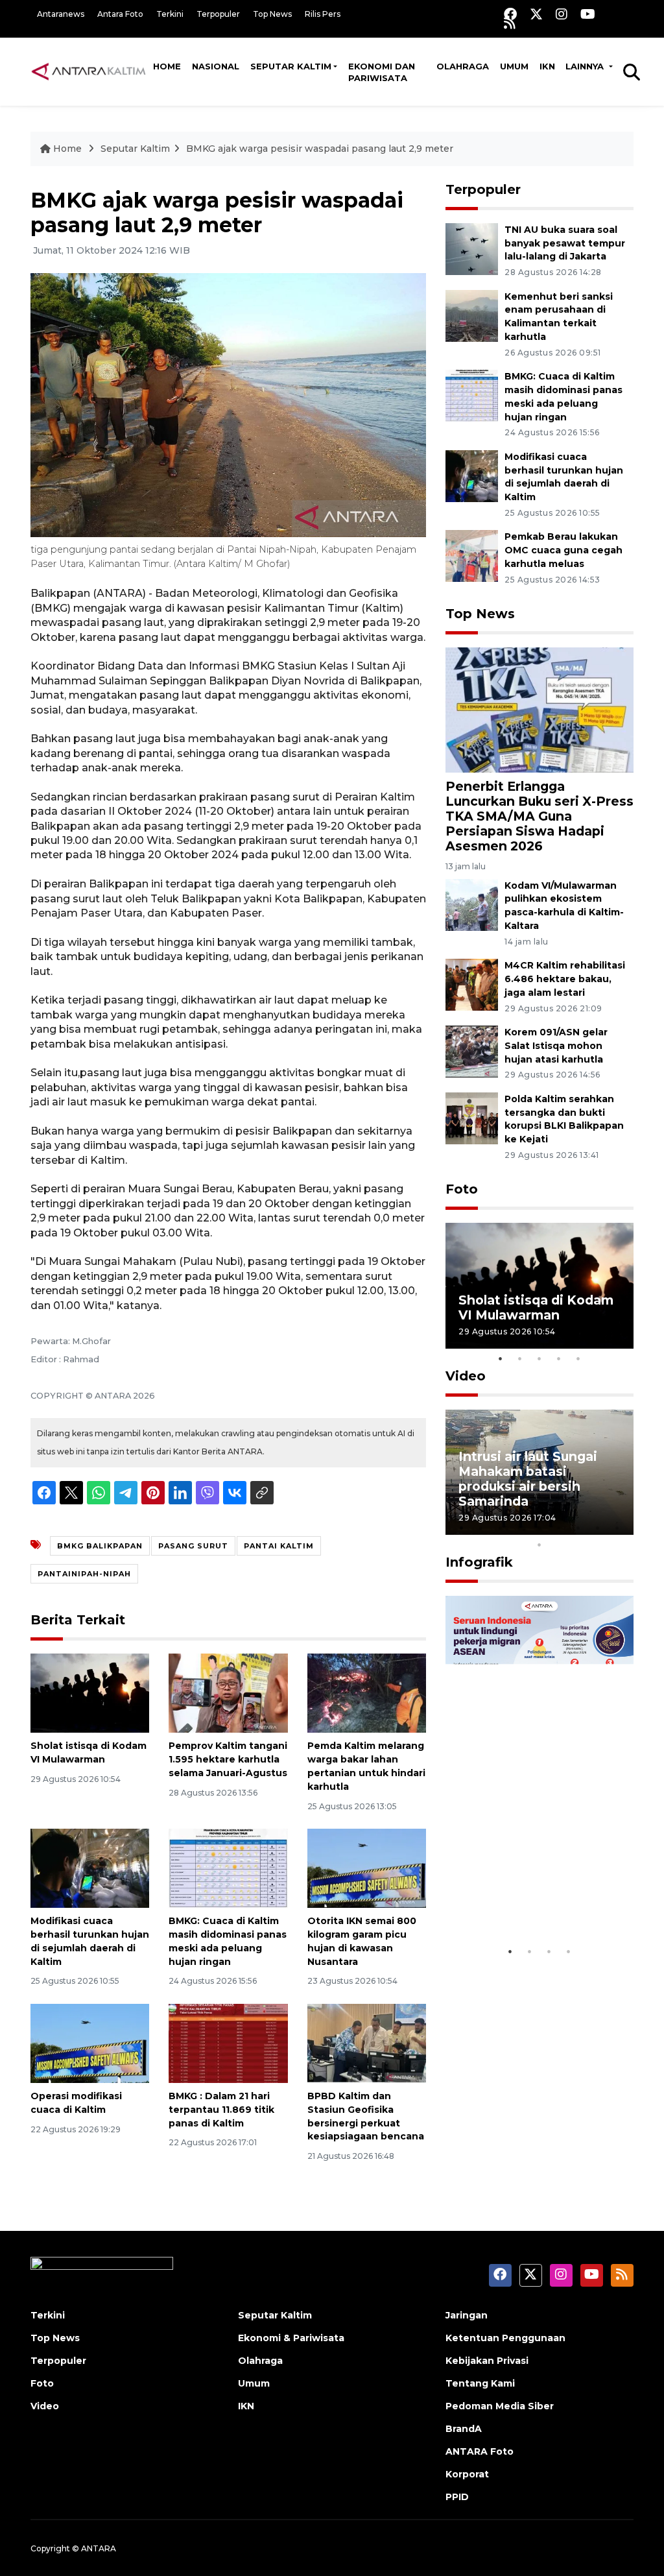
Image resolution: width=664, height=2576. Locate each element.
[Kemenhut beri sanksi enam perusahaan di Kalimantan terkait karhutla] (472, 315)
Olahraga (463, 66)
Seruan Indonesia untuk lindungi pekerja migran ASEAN (536, 1892)
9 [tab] (617, 1528)
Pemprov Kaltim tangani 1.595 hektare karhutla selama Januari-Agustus (228, 1759)
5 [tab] (578, 1358)
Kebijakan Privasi (487, 2361)
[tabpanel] (539, 1285)
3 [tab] (539, 1358)
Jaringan (467, 2315)
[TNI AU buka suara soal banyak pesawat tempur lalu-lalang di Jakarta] (472, 248)
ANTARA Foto (480, 2451)
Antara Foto (120, 14)
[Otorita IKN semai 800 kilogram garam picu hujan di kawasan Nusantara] (367, 1867)
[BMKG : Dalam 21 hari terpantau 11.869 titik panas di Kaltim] (228, 2042)
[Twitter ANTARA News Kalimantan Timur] (536, 14)
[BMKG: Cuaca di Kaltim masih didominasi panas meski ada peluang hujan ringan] (228, 1867)
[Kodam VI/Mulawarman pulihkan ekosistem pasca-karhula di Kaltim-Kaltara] (472, 904)
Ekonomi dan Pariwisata (382, 72)
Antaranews (61, 14)
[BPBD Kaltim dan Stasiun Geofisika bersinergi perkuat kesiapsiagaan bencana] (367, 2042)
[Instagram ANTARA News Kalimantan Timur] (562, 14)
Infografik (479, 1562)
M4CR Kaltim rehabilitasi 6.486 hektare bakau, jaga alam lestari (565, 979)
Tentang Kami (480, 2383)
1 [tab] (501, 1358)
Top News (272, 14)
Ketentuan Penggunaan (505, 2338)
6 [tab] (559, 1528)
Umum (514, 66)
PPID (457, 2497)
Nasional (216, 66)
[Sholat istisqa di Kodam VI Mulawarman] (90, 1692)
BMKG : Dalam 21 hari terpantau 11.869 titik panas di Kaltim (221, 2110)
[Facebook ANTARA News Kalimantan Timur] (510, 14)
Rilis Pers (323, 14)
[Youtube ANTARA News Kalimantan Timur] (588, 14)
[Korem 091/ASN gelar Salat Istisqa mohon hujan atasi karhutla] (472, 1051)
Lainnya (586, 66)
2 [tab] (520, 1358)
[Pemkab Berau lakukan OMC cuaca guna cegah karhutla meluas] (472, 556)
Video (466, 1376)
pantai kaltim (279, 1546)
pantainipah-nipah (84, 1574)
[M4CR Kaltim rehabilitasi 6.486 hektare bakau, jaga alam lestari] (472, 984)
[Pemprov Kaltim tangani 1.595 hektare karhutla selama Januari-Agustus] (228, 1692)
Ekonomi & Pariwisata (291, 2338)
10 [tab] (539, 1545)
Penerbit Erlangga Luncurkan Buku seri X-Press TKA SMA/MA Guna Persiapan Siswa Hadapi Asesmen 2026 (539, 816)
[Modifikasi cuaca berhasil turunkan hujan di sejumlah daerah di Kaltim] (90, 1867)
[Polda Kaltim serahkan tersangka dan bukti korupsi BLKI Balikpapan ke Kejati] (472, 1117)
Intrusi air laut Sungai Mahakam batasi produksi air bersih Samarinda (528, 1479)
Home (167, 66)
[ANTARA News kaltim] (89, 71)
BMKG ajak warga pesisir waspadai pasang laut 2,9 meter (320, 149)
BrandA (464, 2429)
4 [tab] (559, 1358)
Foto (462, 1189)
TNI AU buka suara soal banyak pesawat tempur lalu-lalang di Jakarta (565, 243)
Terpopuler (218, 14)
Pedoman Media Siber (500, 2406)
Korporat (467, 2474)
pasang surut (193, 1546)
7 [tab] (578, 1528)
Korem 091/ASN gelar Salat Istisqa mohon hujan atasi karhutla (556, 1046)
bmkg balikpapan (100, 1546)
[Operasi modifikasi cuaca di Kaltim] (90, 2042)
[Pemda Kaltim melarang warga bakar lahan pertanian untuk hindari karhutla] (367, 1692)
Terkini (170, 14)
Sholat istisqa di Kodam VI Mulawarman (536, 1307)
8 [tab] (598, 1528)
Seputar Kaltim (291, 66)
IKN (547, 66)
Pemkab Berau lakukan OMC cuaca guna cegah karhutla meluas (563, 550)
